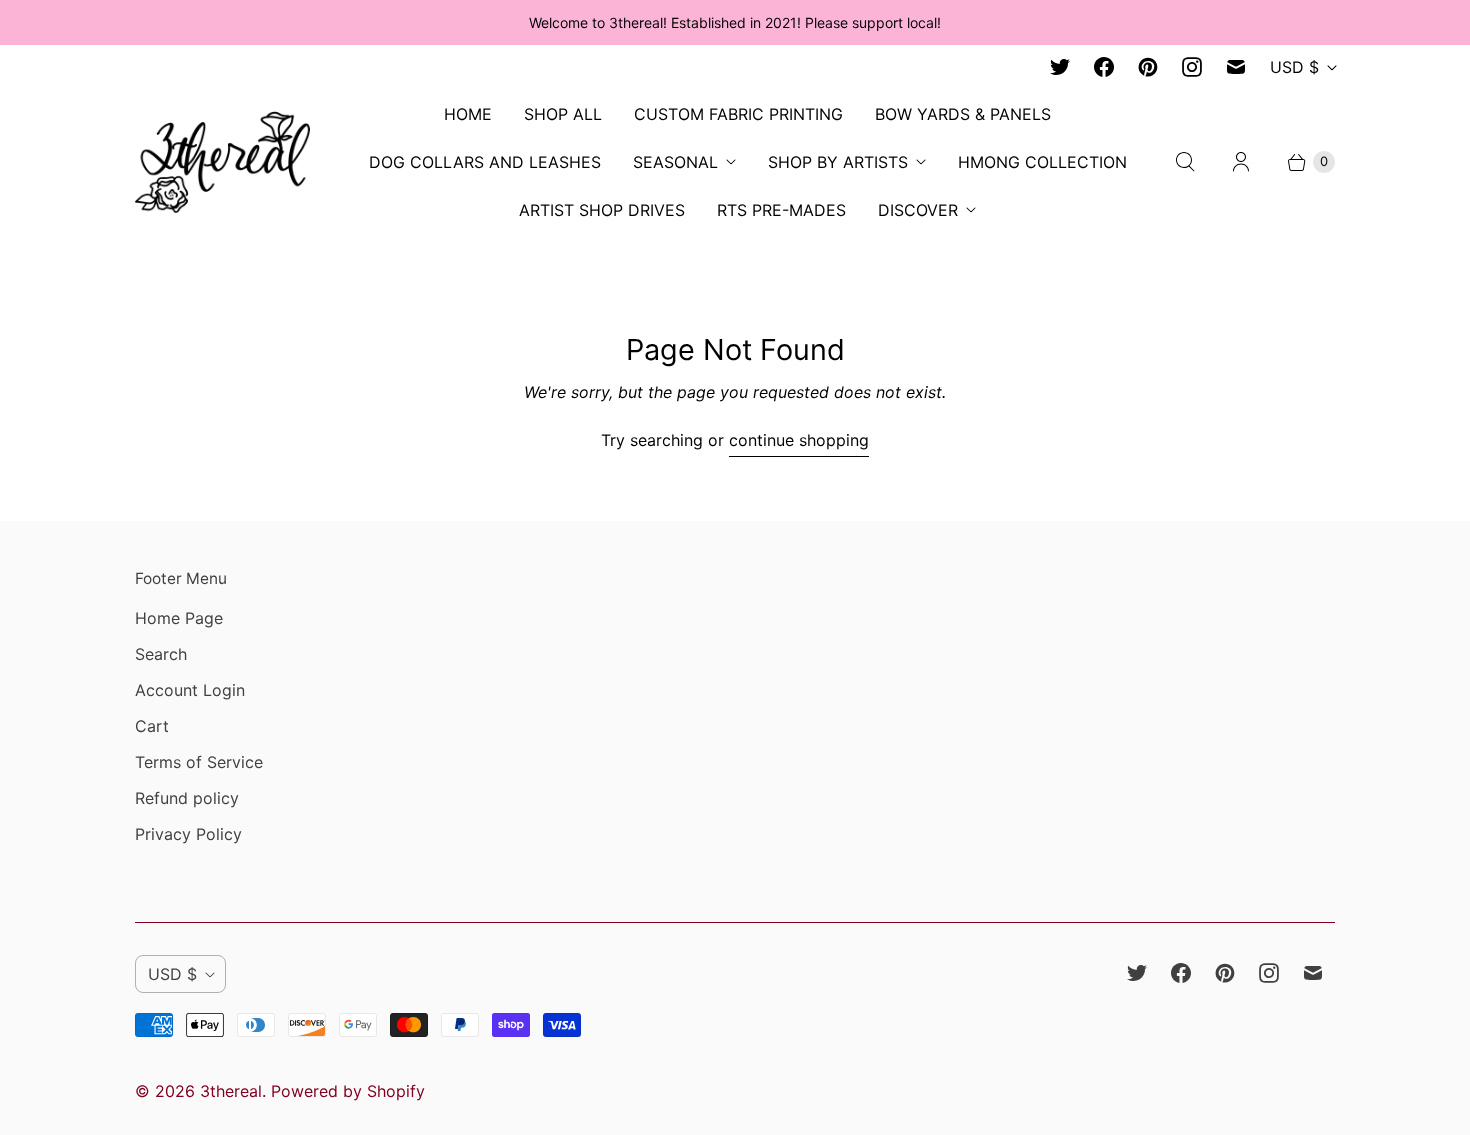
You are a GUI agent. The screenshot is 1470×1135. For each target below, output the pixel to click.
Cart (152, 726)
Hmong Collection (1042, 162)
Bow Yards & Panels (963, 114)
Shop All (563, 114)
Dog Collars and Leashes (485, 162)
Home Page (179, 618)
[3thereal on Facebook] (1104, 67)
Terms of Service (199, 762)
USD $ (1294, 67)
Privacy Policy (188, 834)
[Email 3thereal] (1236, 67)
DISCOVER (918, 210)
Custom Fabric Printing (738, 114)
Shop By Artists (838, 162)
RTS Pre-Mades (781, 210)
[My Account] (1241, 162)
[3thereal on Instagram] (1192, 67)
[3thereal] (222, 161)
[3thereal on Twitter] (1060, 67)
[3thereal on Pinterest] (1148, 67)
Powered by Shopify (348, 1091)
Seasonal (675, 162)
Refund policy (187, 798)
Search (161, 654)
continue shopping (799, 440)
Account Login (190, 690)
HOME (468, 114)
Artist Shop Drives (602, 210)
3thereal (231, 1091)
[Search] (1185, 162)
